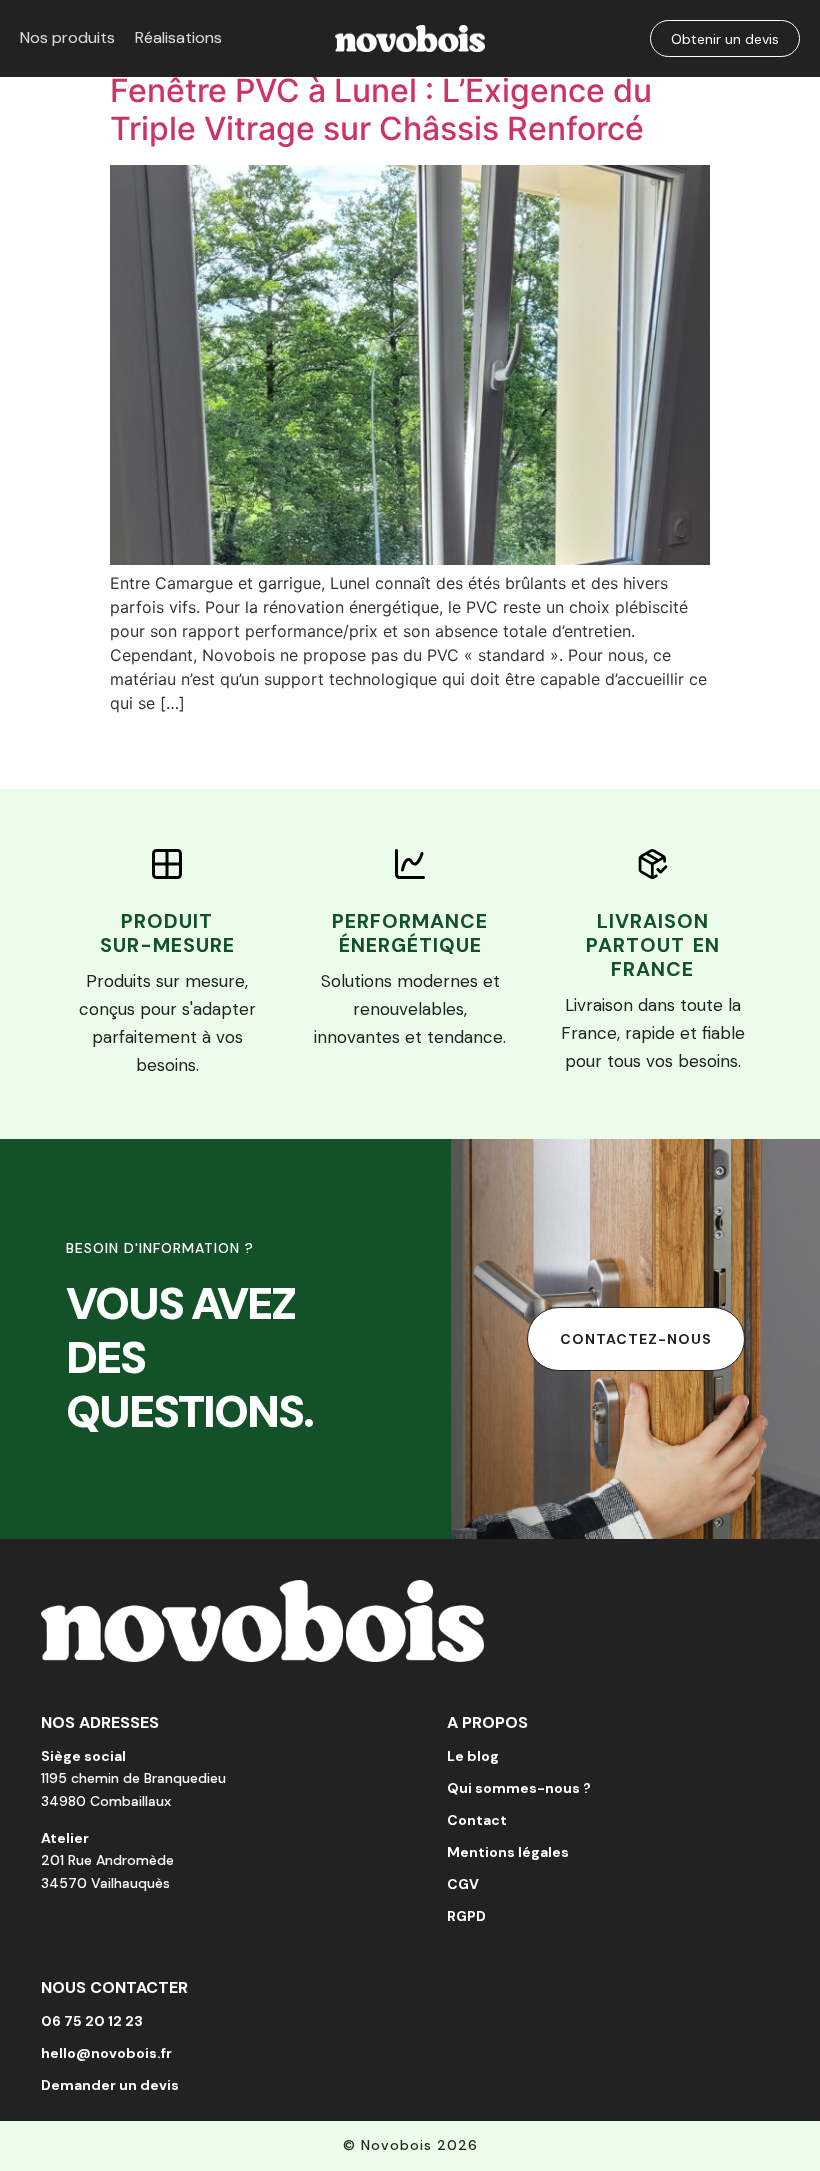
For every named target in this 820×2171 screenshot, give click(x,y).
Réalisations (178, 37)
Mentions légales (508, 1852)
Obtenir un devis (725, 39)
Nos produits (67, 37)
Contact (477, 1820)
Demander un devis (110, 2085)
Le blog (473, 1756)
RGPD (466, 1916)
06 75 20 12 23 (92, 2021)
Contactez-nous (636, 1339)
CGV (463, 1884)
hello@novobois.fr (106, 2053)
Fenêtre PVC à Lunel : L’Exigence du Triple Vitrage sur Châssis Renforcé (381, 109)
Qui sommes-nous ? (519, 1788)
